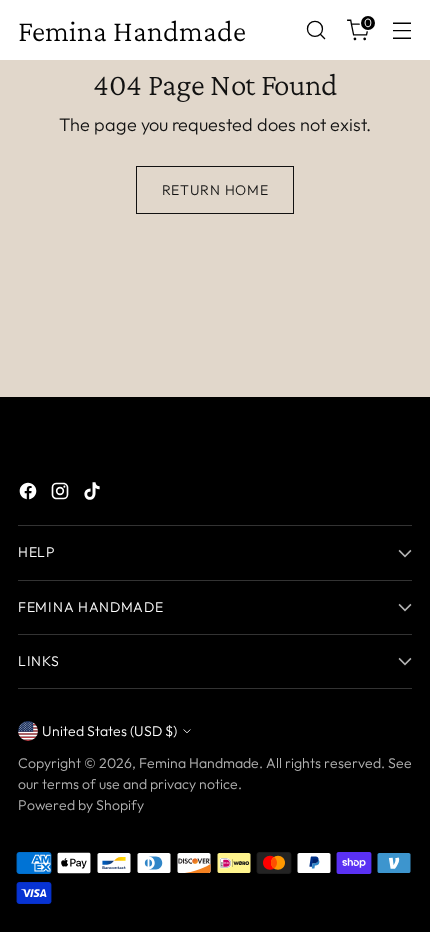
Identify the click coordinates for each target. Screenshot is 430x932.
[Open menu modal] (401, 30)
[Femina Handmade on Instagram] (62, 494)
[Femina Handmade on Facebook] (30, 494)
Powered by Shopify (81, 805)
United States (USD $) (109, 731)
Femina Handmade (199, 763)
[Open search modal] (315, 30)
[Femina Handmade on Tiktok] (94, 494)
